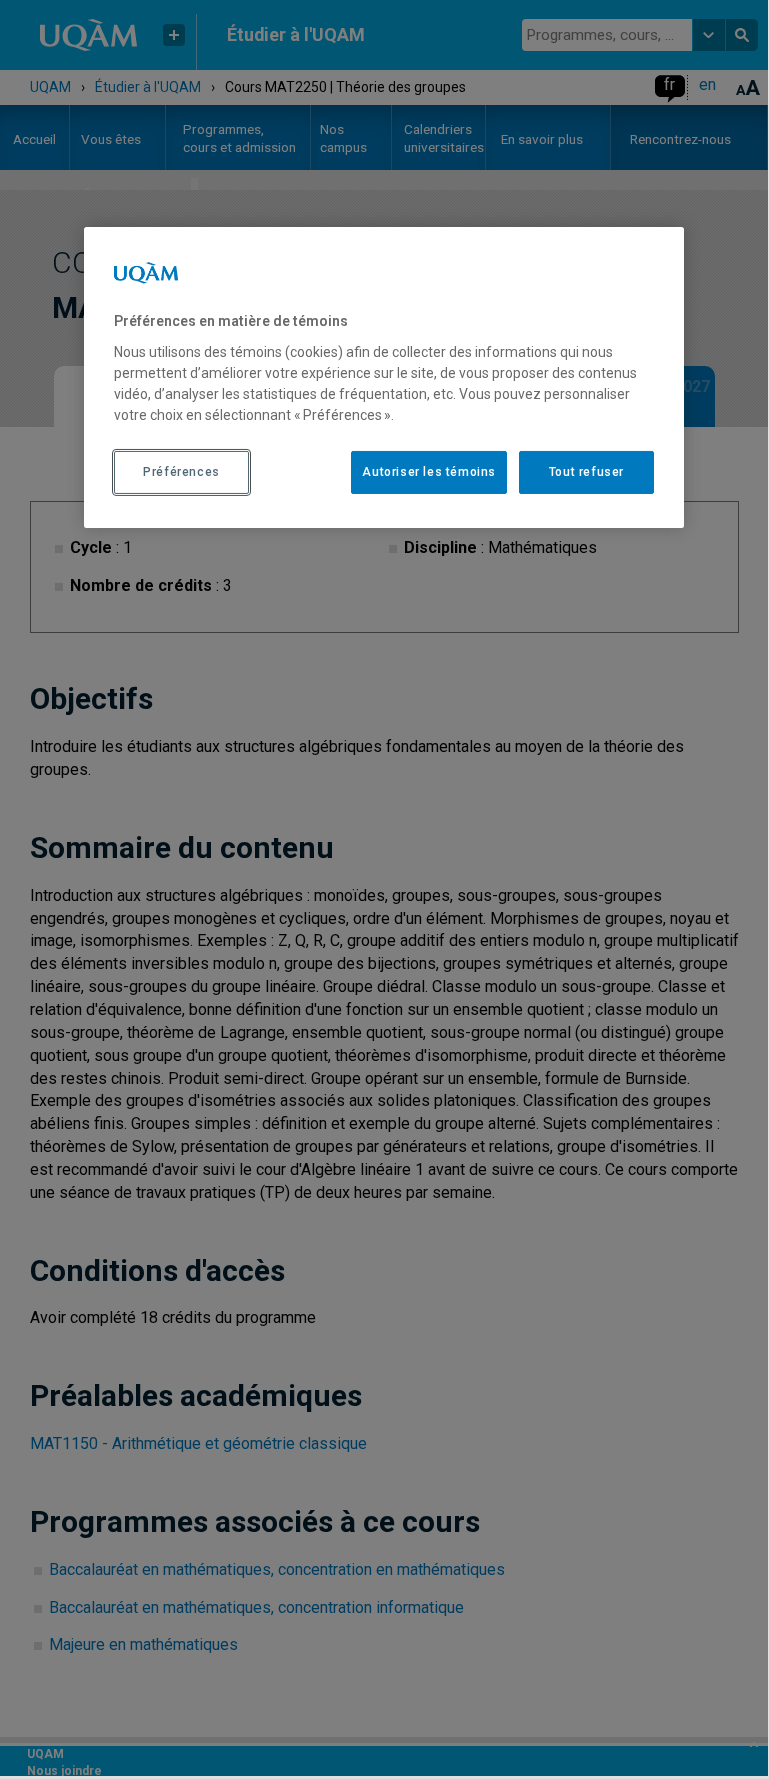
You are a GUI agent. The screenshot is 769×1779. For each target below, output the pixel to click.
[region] (384, 377)
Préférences (181, 472)
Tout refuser (586, 472)
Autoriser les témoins (429, 472)
